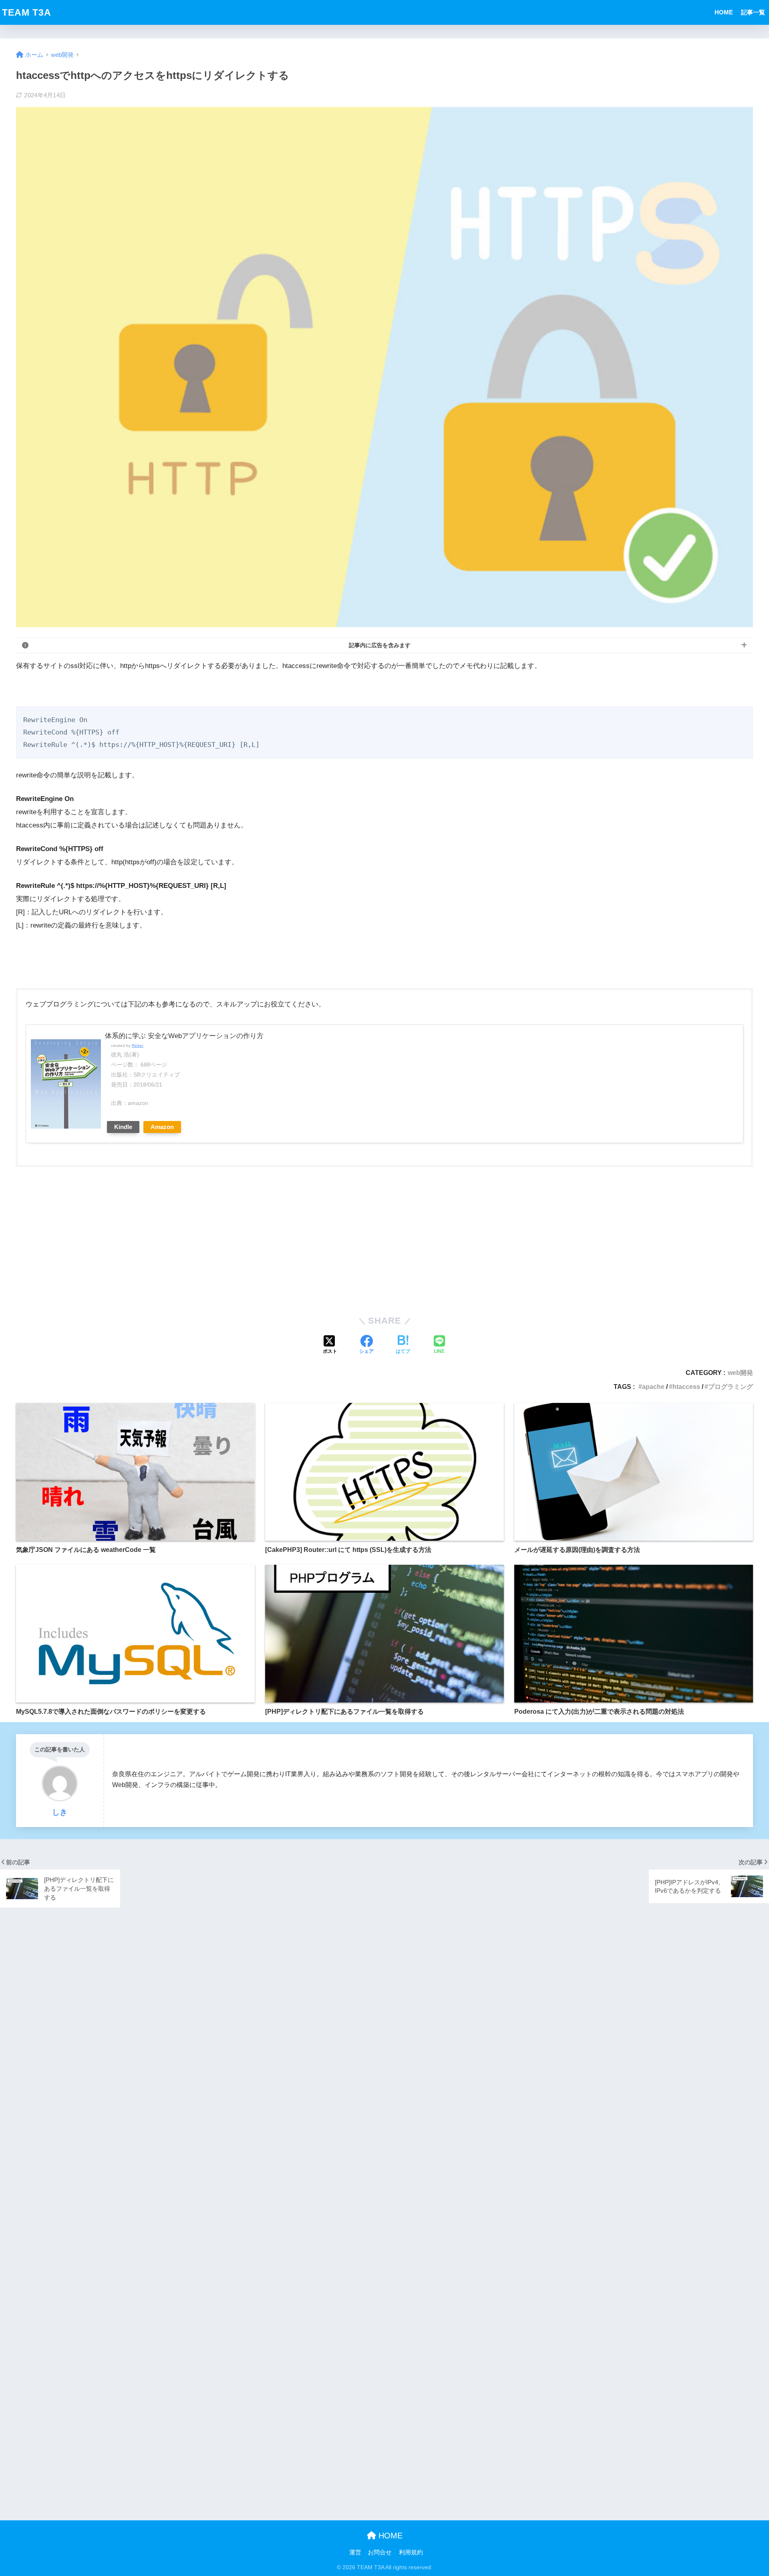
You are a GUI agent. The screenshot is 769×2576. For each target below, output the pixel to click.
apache (653, 1387)
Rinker (138, 1045)
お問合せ (380, 2552)
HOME (724, 12)
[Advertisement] (384, 1246)
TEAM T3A (27, 12)
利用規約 (411, 2552)
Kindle (123, 1127)
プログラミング (731, 1387)
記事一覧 (753, 12)
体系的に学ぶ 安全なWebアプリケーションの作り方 (184, 1036)
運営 (355, 2552)
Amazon (162, 1127)
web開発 (740, 1373)
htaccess (686, 1387)
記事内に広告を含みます (380, 645)
